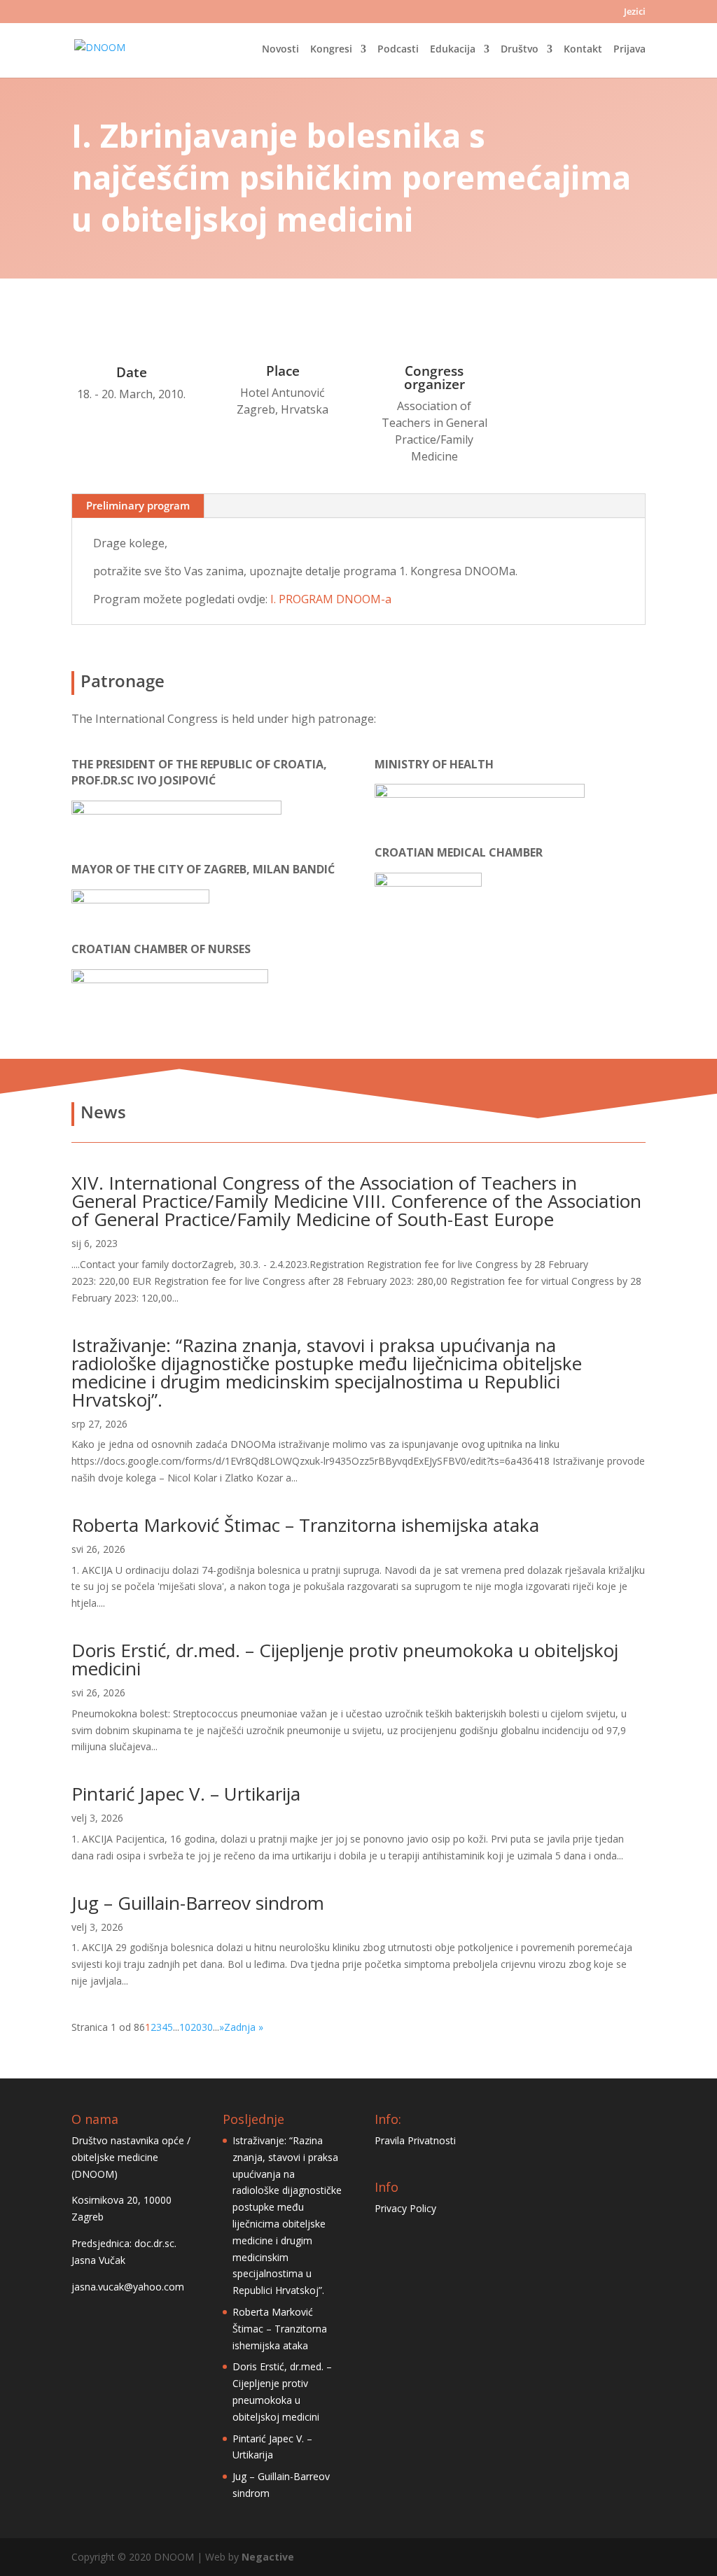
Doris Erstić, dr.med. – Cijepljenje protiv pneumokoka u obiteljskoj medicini (345, 1659)
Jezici (635, 12)
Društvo (520, 50)
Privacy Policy (405, 2208)
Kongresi (331, 50)
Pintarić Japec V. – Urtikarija (186, 1794)
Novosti (280, 50)
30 (207, 2027)
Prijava (629, 50)
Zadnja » (244, 2027)
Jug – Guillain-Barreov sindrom (198, 1903)
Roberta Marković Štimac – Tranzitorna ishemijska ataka (305, 1525)
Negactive (268, 2557)
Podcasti (398, 50)
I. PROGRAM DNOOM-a (331, 599)
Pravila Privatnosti (415, 2140)
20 (196, 2027)
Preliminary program (138, 505)
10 (185, 2027)
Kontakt (583, 50)
